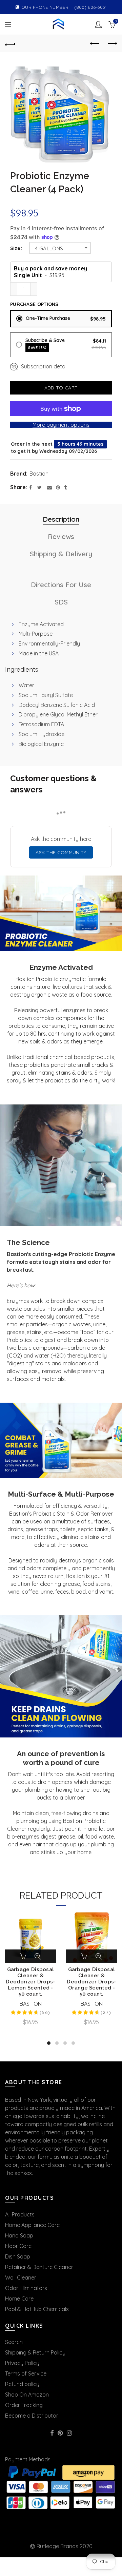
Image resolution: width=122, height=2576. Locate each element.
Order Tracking (24, 2405)
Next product (112, 44)
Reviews (61, 536)
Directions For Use (61, 585)
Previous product (95, 44)
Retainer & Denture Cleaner (39, 2267)
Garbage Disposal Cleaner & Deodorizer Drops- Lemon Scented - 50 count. (30, 1982)
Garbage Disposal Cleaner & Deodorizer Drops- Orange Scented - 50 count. (91, 1982)
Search (14, 2342)
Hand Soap (19, 2235)
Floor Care (18, 2246)
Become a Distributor (32, 2416)
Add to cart (61, 388)
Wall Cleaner (21, 2277)
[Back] (10, 44)
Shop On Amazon (27, 2395)
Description (61, 519)
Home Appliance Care (32, 2225)
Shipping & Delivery (61, 554)
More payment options (61, 425)
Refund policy (22, 2384)
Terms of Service (26, 2373)
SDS (61, 602)
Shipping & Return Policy (35, 2352)
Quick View (38, 1956)
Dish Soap (18, 2256)
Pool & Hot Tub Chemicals (37, 2309)
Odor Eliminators (26, 2288)
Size (15, 248)
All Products (20, 2214)
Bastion (39, 474)
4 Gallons (49, 248)
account (98, 24)
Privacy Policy (22, 2363)
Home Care (19, 2299)
